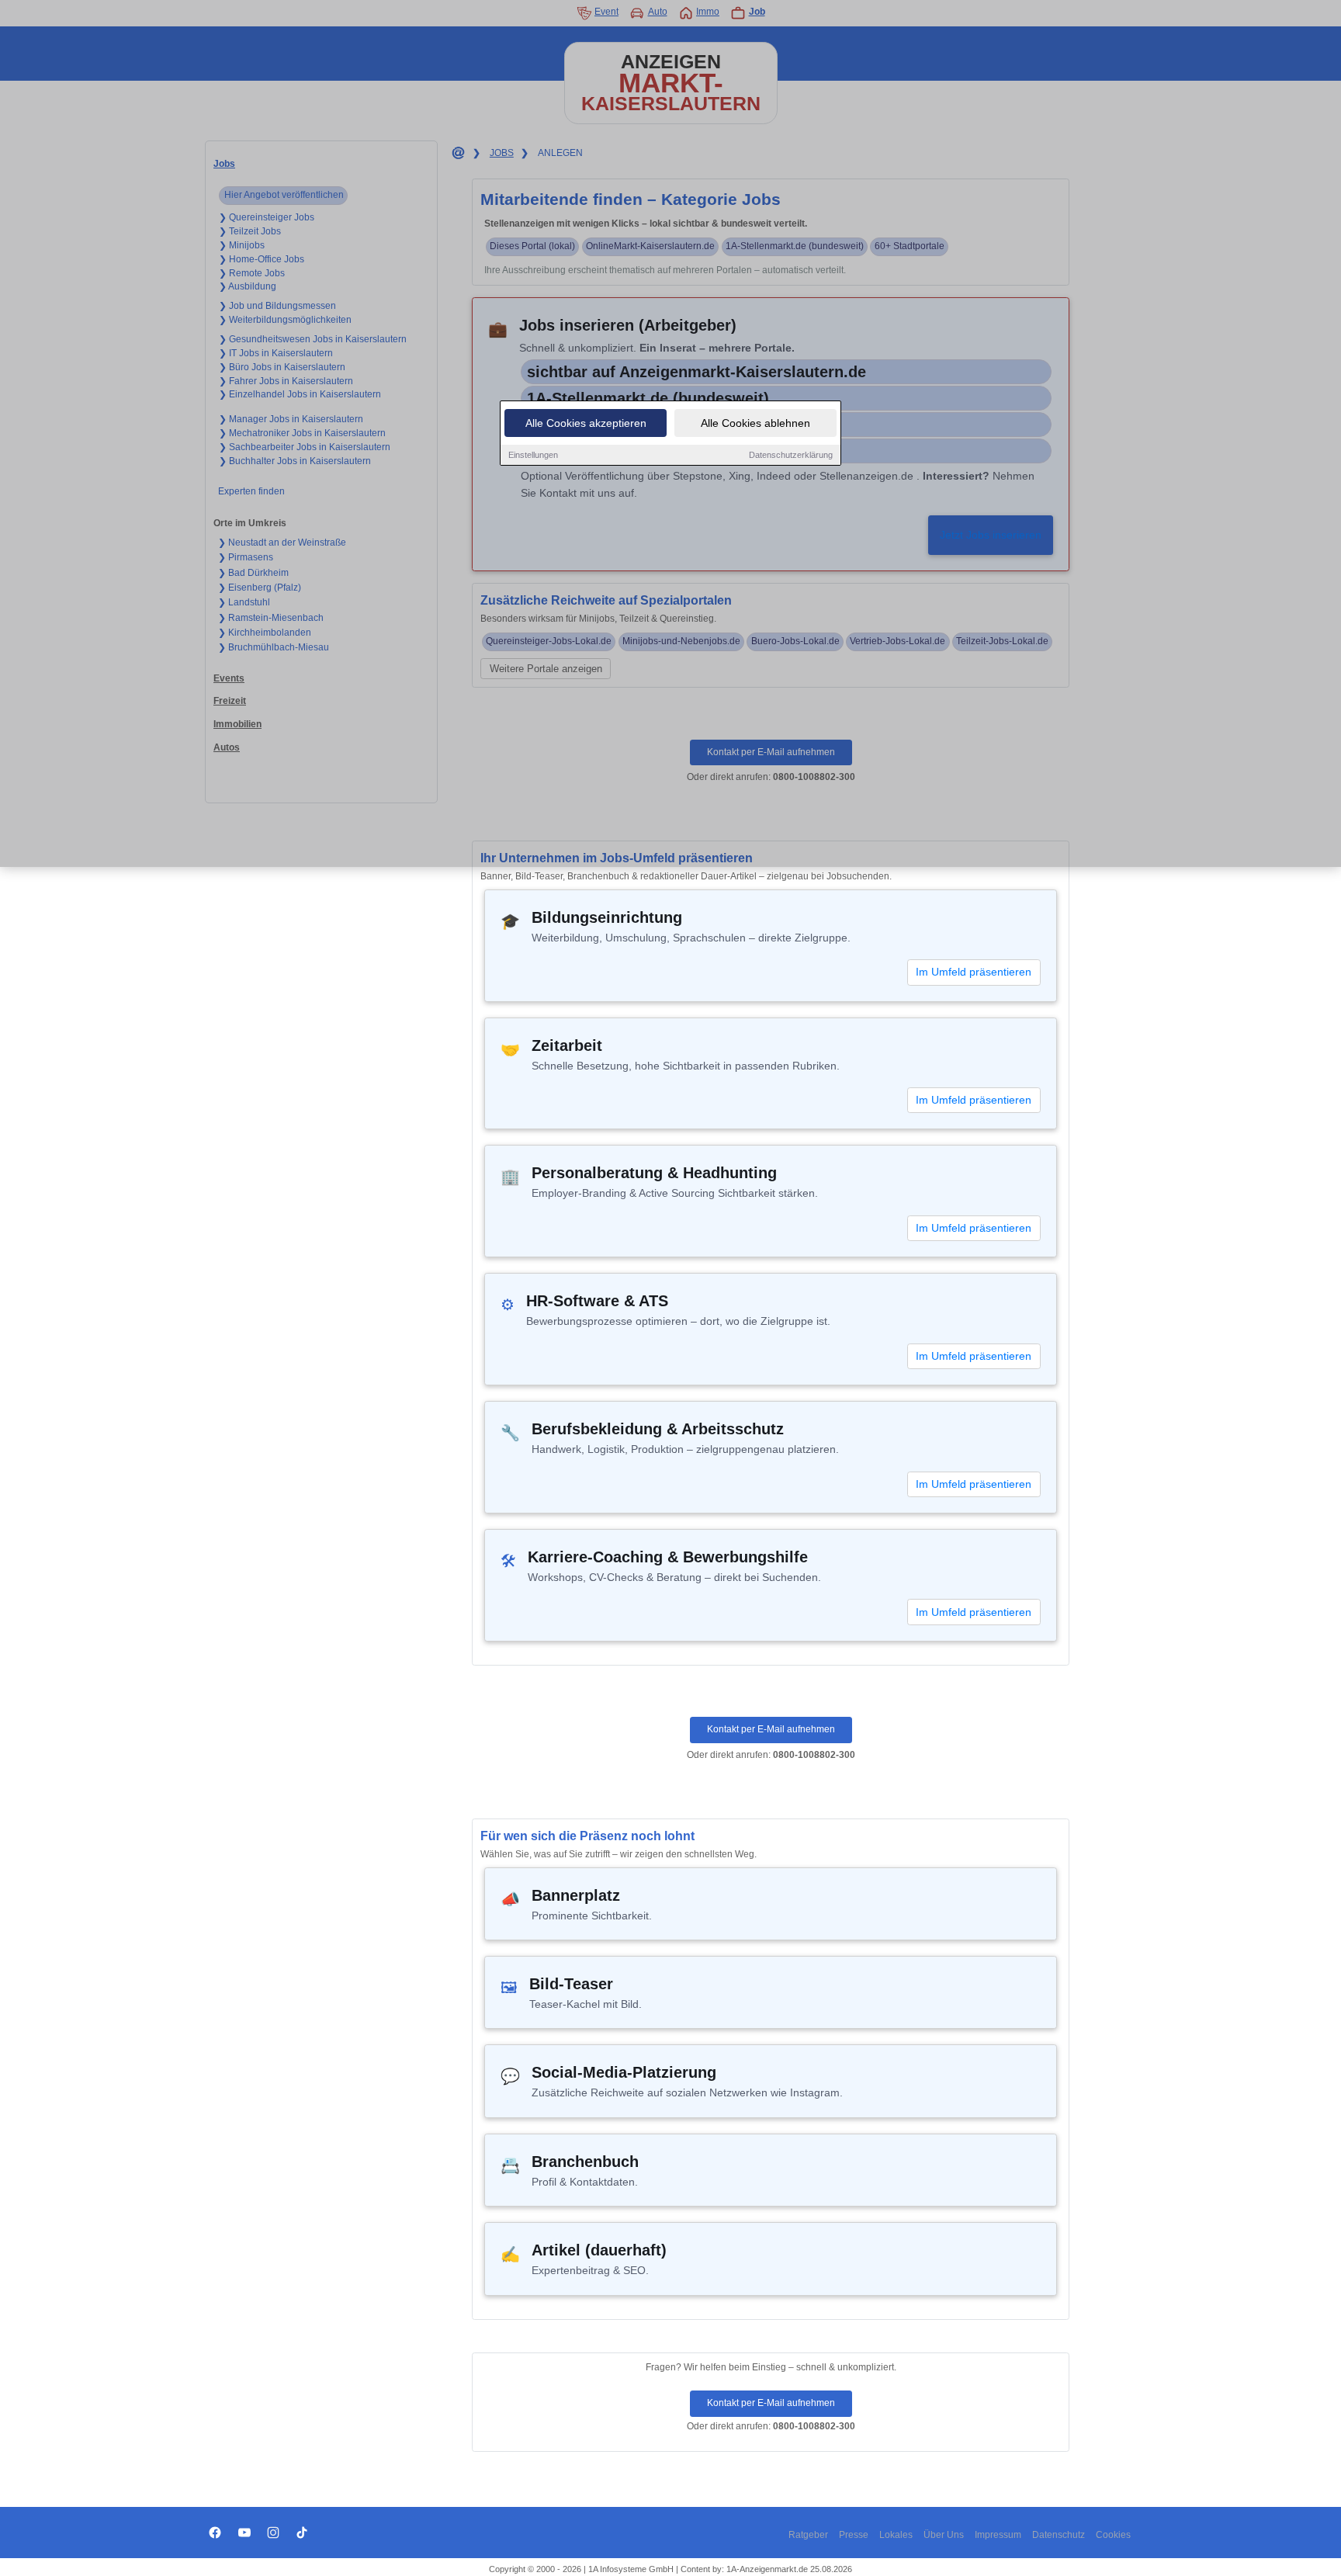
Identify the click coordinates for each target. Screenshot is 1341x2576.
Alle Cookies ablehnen (755, 423)
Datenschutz (1059, 2535)
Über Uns (944, 2535)
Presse (854, 2535)
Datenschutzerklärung (791, 455)
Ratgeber (808, 2535)
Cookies (1113, 2535)
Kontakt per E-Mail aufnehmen (771, 1729)
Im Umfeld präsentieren (974, 972)
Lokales (896, 2535)
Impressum (998, 2535)
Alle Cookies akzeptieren (586, 423)
